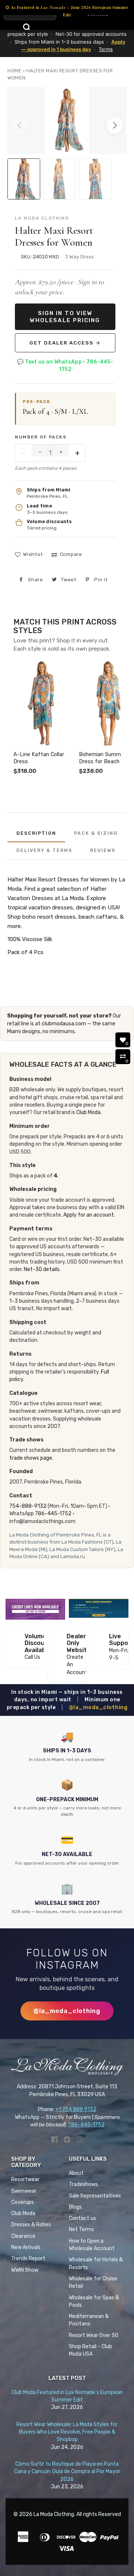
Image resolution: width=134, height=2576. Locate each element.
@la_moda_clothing (98, 1707)
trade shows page (31, 1458)
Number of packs (41, 437)
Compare (71, 554)
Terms (106, 49)
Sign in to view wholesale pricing (65, 317)
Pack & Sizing (96, 833)
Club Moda (88, 1112)
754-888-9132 (28, 1506)
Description (36, 833)
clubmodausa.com (64, 1024)
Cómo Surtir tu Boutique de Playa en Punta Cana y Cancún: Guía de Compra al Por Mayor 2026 (67, 2472)
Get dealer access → (65, 343)
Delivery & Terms (44, 850)
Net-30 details (42, 1269)
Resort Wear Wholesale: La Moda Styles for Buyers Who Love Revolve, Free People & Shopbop (67, 2432)
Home (15, 71)
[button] (115, 125)
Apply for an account (89, 1215)
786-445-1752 (53, 1514)
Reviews (103, 850)
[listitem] (43, 718)
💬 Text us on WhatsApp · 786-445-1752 (65, 366)
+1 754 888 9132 (76, 2109)
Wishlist (33, 554)
